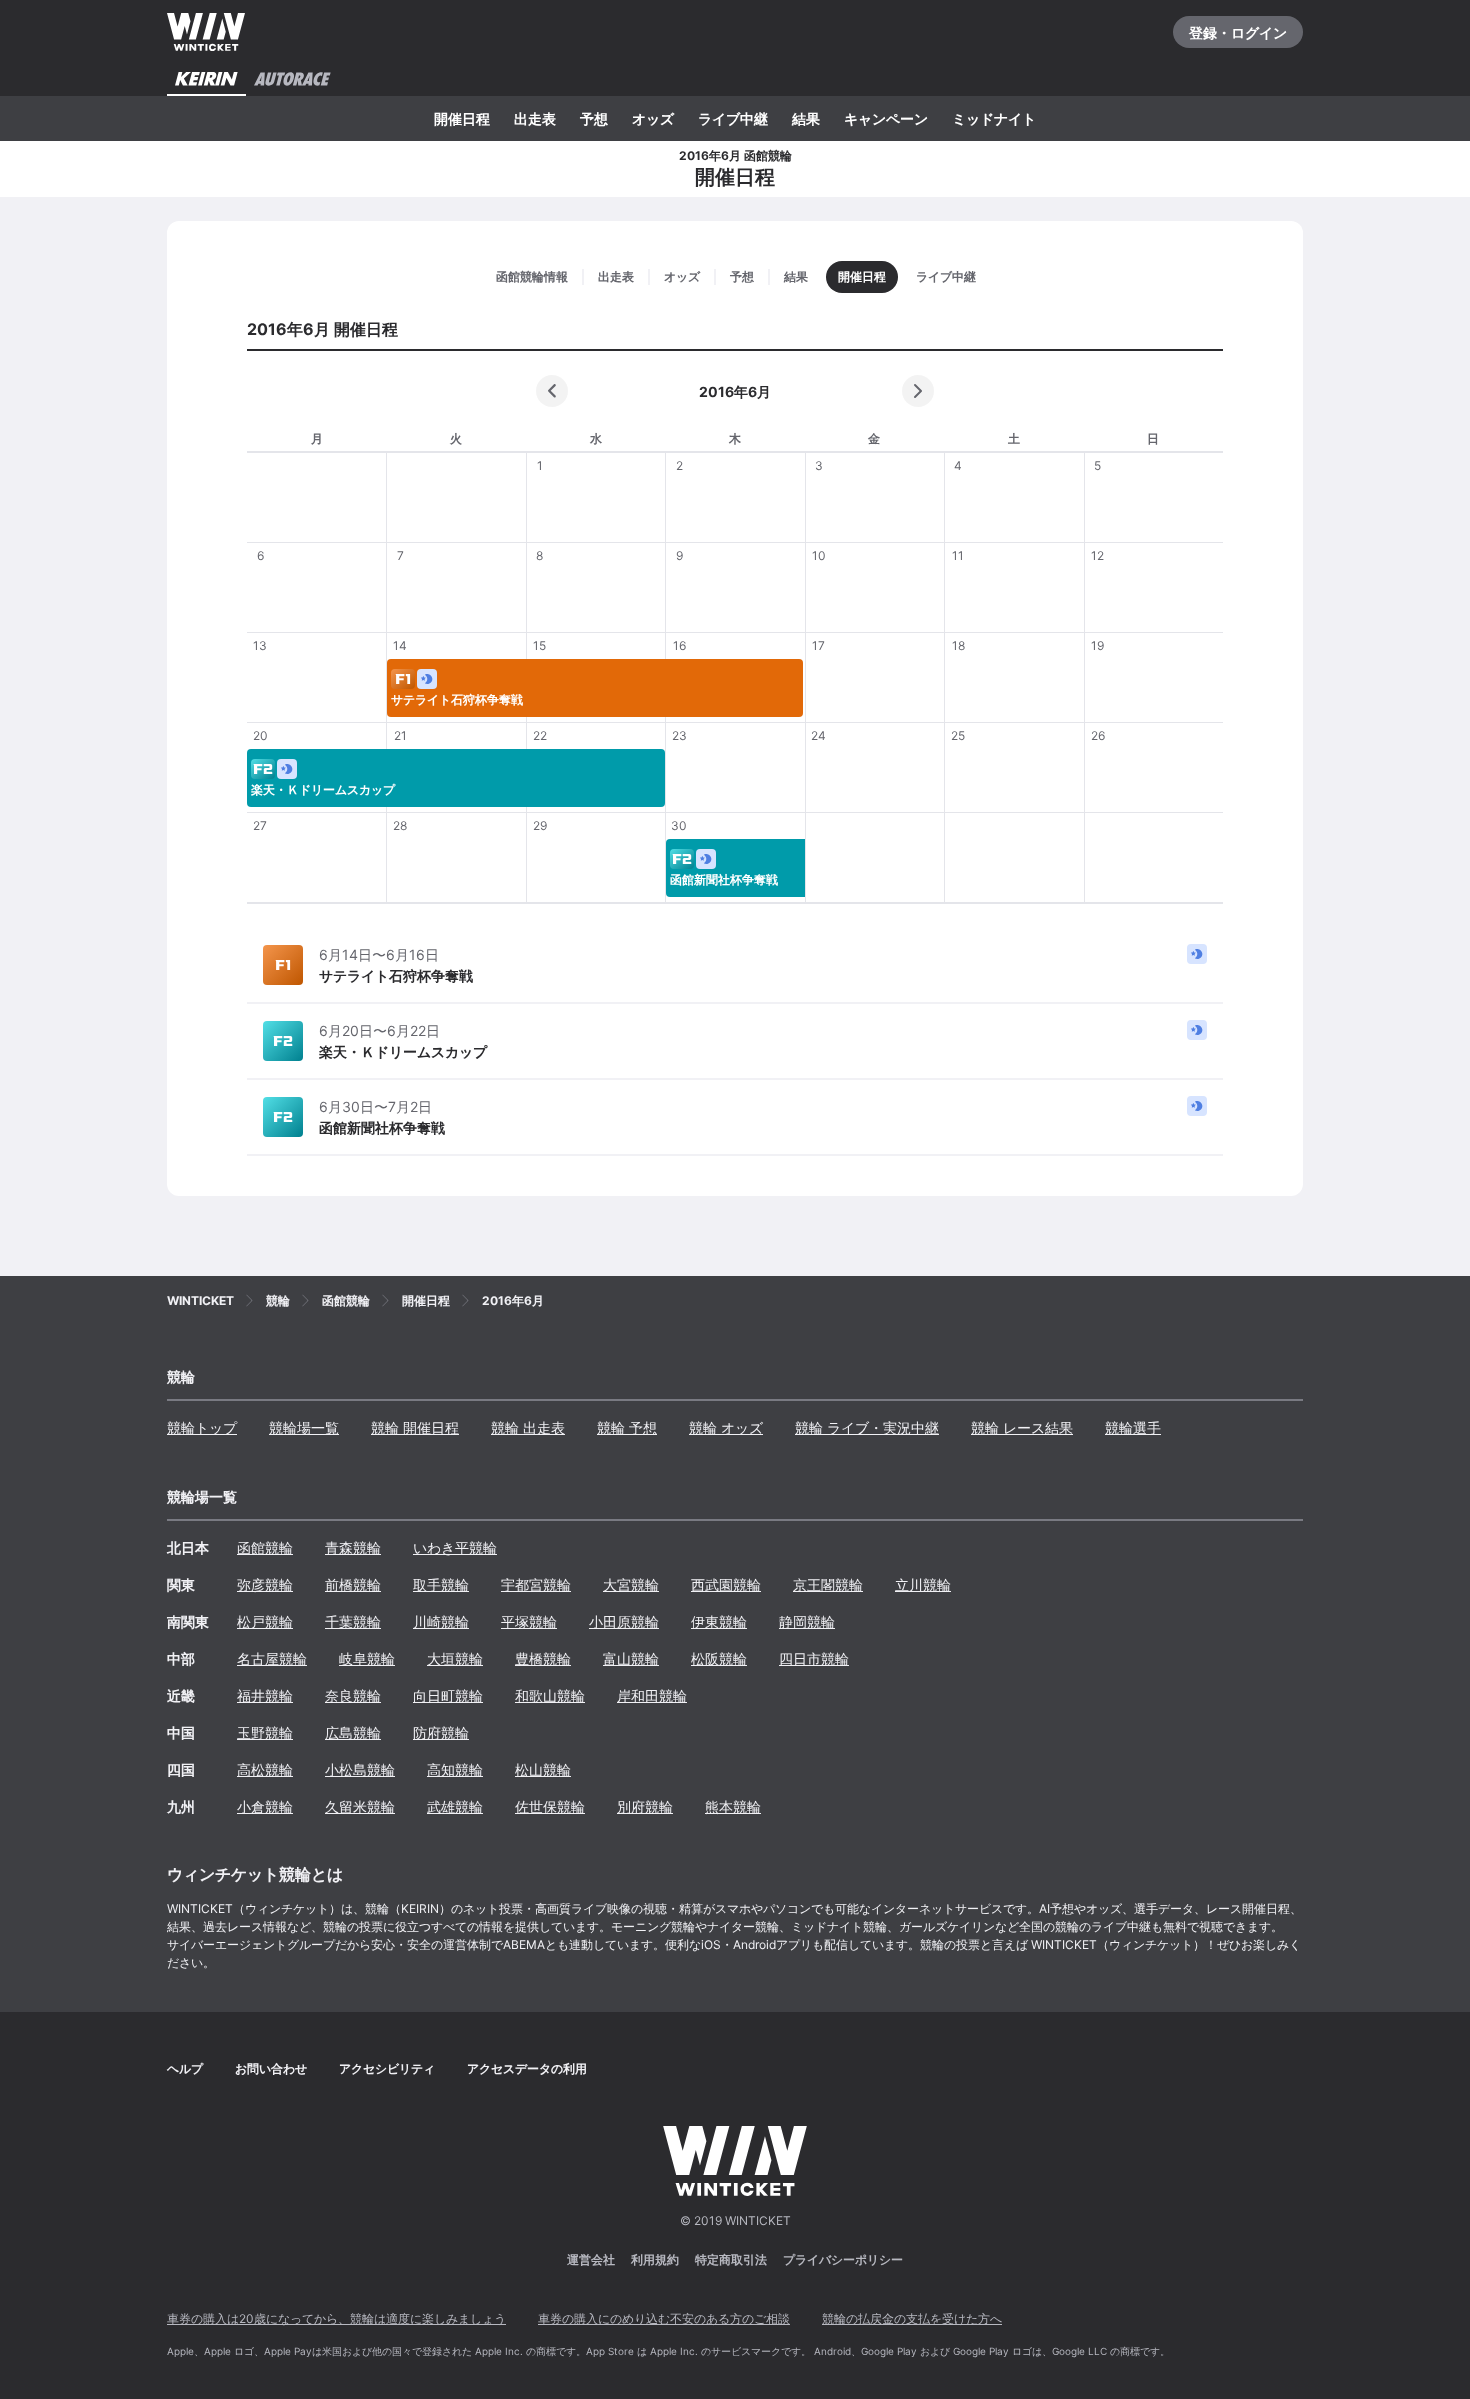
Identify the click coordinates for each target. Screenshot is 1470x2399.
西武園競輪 (726, 1584)
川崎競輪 (441, 1621)
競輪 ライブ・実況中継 (867, 1427)
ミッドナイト (994, 118)
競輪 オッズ (726, 1427)
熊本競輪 (733, 1806)
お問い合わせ (271, 2068)
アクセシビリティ (387, 2068)
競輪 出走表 (528, 1427)
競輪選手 (1133, 1427)
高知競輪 (455, 1769)
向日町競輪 (448, 1695)
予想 (594, 118)
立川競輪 (923, 1584)
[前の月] (552, 391)
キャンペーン (886, 118)
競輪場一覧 (304, 1427)
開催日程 (462, 118)
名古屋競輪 (272, 1658)
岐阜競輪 (367, 1658)
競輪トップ (202, 1427)
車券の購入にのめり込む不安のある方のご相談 (664, 2318)
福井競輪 (265, 1695)
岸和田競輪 (652, 1695)
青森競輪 (353, 1547)
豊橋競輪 (543, 1658)
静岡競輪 (807, 1621)
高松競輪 (265, 1769)
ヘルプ (185, 2068)
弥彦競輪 (265, 1584)
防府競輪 (441, 1732)
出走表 (535, 118)
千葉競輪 (353, 1621)
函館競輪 (265, 1547)
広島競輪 (353, 1732)
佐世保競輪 (550, 1806)
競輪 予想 (627, 1427)
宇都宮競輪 (536, 1584)
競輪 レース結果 (1022, 1427)
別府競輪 (645, 1806)
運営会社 (591, 2259)
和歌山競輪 (550, 1695)
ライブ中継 (733, 118)
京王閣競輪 (828, 1584)
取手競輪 (441, 1584)
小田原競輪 (624, 1621)
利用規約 (655, 2259)
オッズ (653, 118)
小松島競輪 (360, 1769)
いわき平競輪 (455, 1547)
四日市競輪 (814, 1658)
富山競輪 (631, 1658)
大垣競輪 (455, 1658)
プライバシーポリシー (843, 2259)
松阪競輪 (719, 1658)
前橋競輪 (353, 1584)
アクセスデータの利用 (527, 2068)
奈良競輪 (353, 1695)
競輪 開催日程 (415, 1427)
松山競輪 (543, 1769)
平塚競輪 (529, 1621)
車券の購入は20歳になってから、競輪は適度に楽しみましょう (336, 2318)
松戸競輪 (265, 1621)
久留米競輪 (360, 1806)
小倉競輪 (265, 1806)
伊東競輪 (719, 1621)
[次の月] (918, 391)
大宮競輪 (631, 1584)
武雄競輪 (455, 1806)
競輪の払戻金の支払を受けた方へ (912, 2318)
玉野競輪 (265, 1732)
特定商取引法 (731, 2259)
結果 (806, 118)
